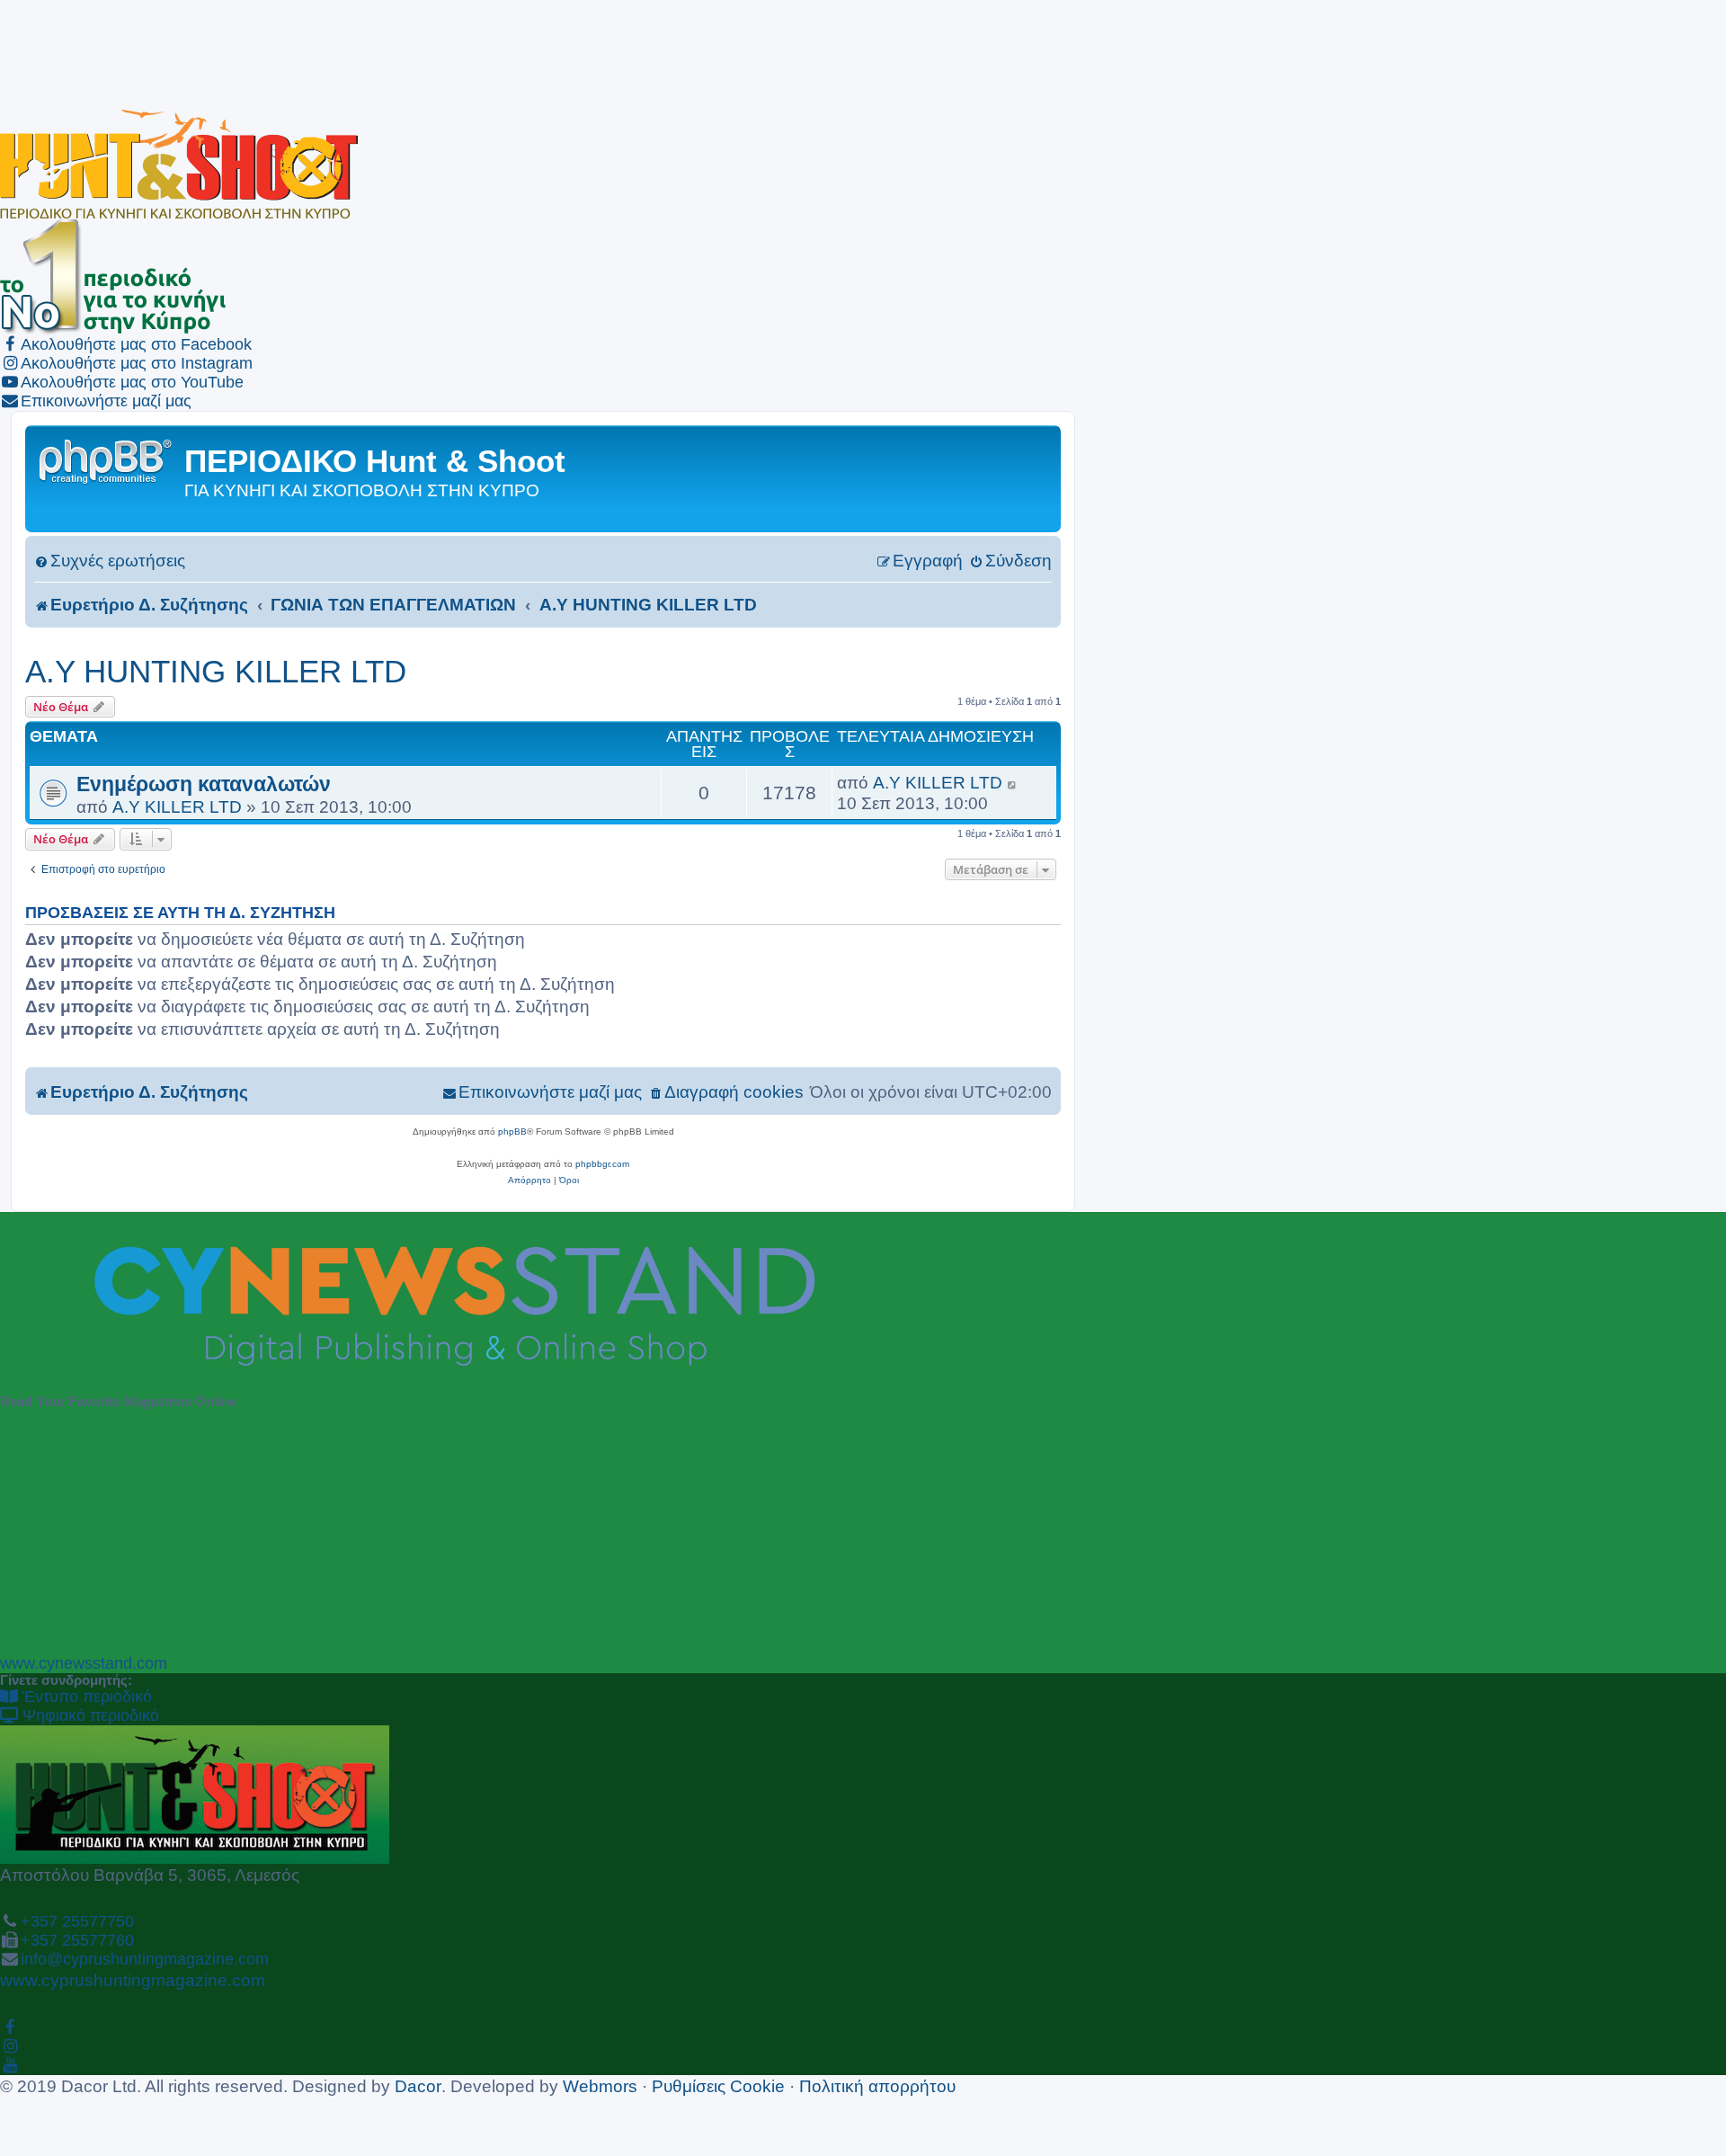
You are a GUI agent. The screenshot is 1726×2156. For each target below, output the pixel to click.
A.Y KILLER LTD (177, 806)
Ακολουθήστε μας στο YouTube (132, 382)
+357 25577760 (77, 1940)
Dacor (418, 2086)
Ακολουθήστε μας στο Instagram (137, 363)
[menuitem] (110, 561)
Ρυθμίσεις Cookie (718, 2086)
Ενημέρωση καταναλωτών (204, 784)
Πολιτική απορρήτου (877, 2086)
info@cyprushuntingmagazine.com (145, 1959)
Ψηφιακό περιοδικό (89, 1715)
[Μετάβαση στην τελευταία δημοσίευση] (1013, 783)
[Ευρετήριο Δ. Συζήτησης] (107, 460)
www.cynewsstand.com (84, 1663)
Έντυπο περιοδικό (85, 1697)
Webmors (600, 2086)
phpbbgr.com (602, 1164)
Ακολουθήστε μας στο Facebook (136, 344)
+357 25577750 (77, 1921)
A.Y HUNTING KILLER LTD (216, 671)
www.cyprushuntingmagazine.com (133, 1980)
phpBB (512, 1131)
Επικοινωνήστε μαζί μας (106, 401)
